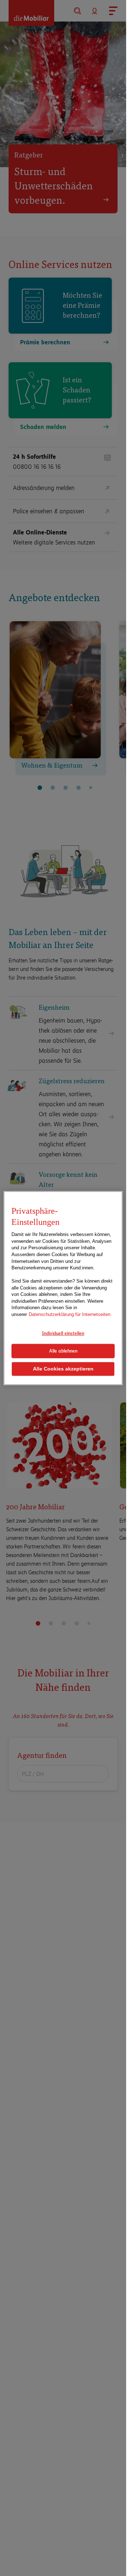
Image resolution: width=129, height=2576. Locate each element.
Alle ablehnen (63, 1351)
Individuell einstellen (63, 1333)
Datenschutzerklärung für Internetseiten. (70, 1314)
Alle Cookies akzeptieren (63, 1369)
